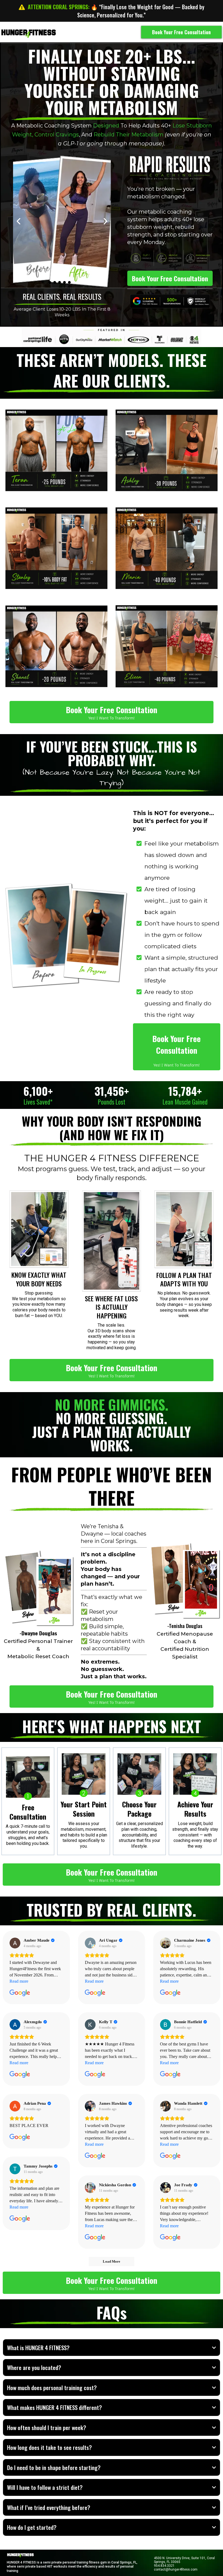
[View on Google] (15, 1943)
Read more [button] (19, 1981)
